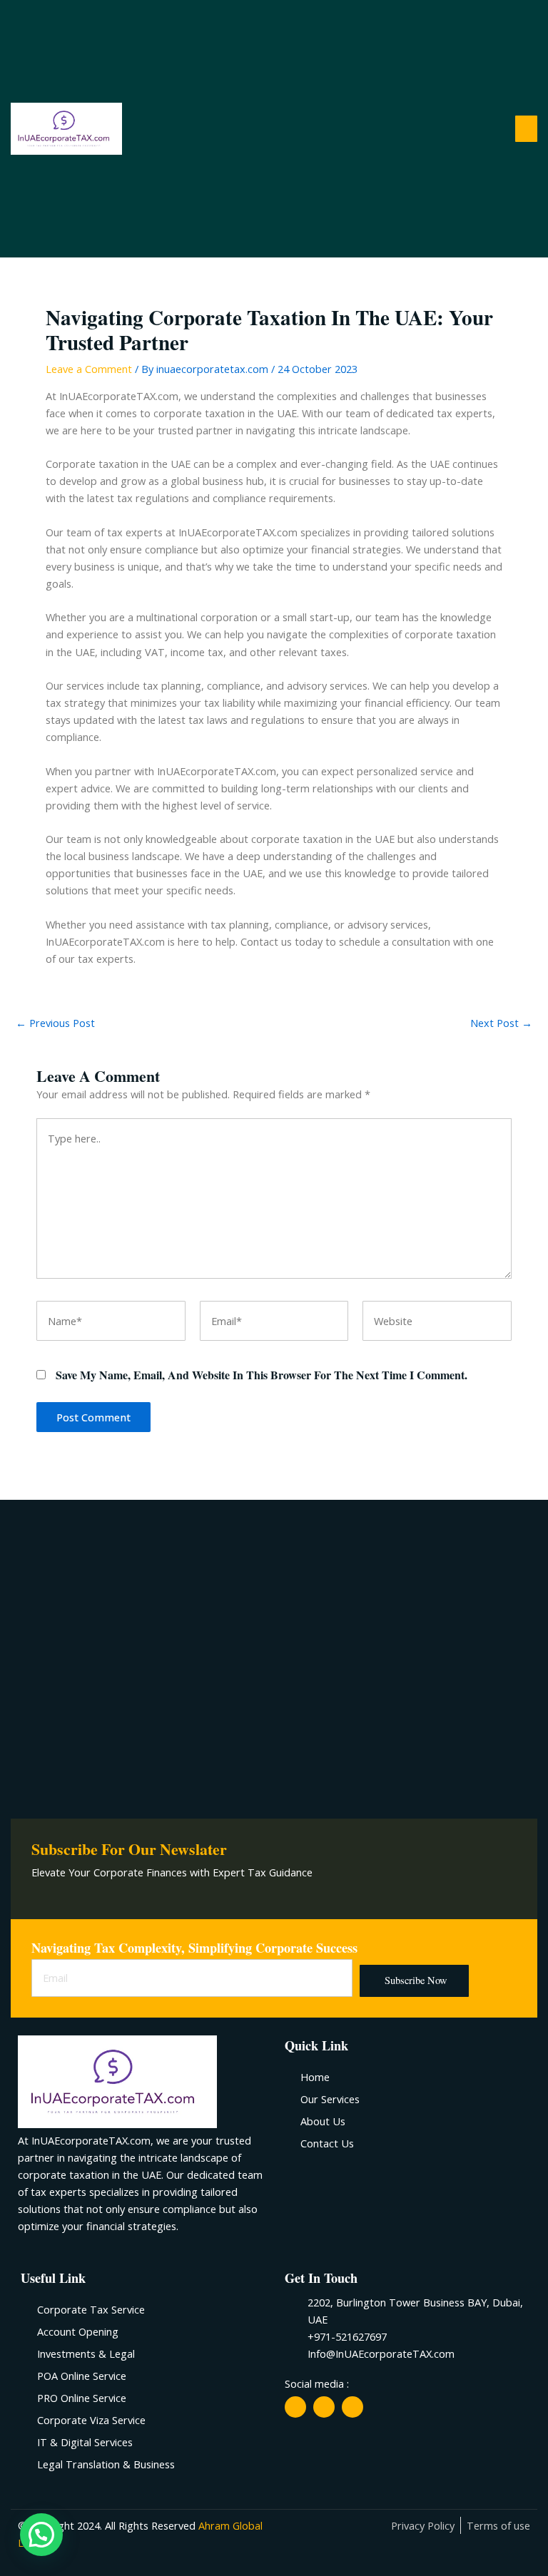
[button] (527, 129)
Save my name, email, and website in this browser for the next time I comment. (262, 1375)
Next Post (501, 1023)
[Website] (437, 1323)
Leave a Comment (89, 369)
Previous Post (55, 1023)
